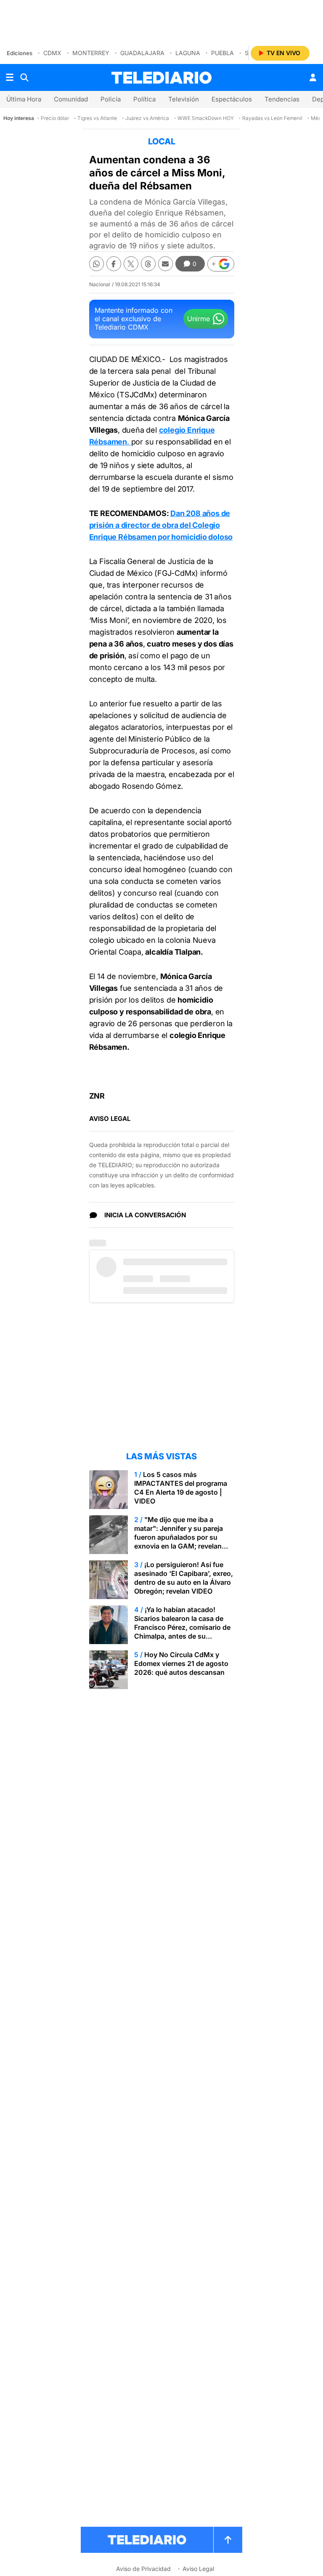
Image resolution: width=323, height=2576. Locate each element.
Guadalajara (142, 53)
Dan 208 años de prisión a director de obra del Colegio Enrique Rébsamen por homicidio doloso (161, 525)
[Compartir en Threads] (148, 264)
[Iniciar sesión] (313, 77)
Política (144, 99)
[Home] (161, 78)
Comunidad (71, 99)
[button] (221, 264)
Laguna (188, 53)
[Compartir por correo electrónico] (165, 264)
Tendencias (282, 99)
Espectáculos (232, 99)
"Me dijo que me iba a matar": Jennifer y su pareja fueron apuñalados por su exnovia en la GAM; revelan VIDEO (179, 1537)
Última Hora (24, 99)
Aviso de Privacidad (143, 2569)
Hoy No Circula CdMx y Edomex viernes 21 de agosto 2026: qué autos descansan (181, 1663)
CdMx (52, 53)
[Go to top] (228, 2540)
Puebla (222, 53)
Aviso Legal (198, 2569)
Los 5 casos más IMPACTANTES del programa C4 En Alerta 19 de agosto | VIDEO (181, 1488)
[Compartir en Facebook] (114, 264)
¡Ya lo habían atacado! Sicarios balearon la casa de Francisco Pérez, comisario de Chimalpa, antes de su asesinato (182, 1627)
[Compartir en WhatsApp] (97, 264)
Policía (111, 99)
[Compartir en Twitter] (131, 264)
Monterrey (91, 53)
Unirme (199, 319)
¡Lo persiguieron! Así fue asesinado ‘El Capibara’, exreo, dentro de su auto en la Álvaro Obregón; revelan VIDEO (184, 1578)
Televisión (184, 99)
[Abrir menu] (10, 77)
